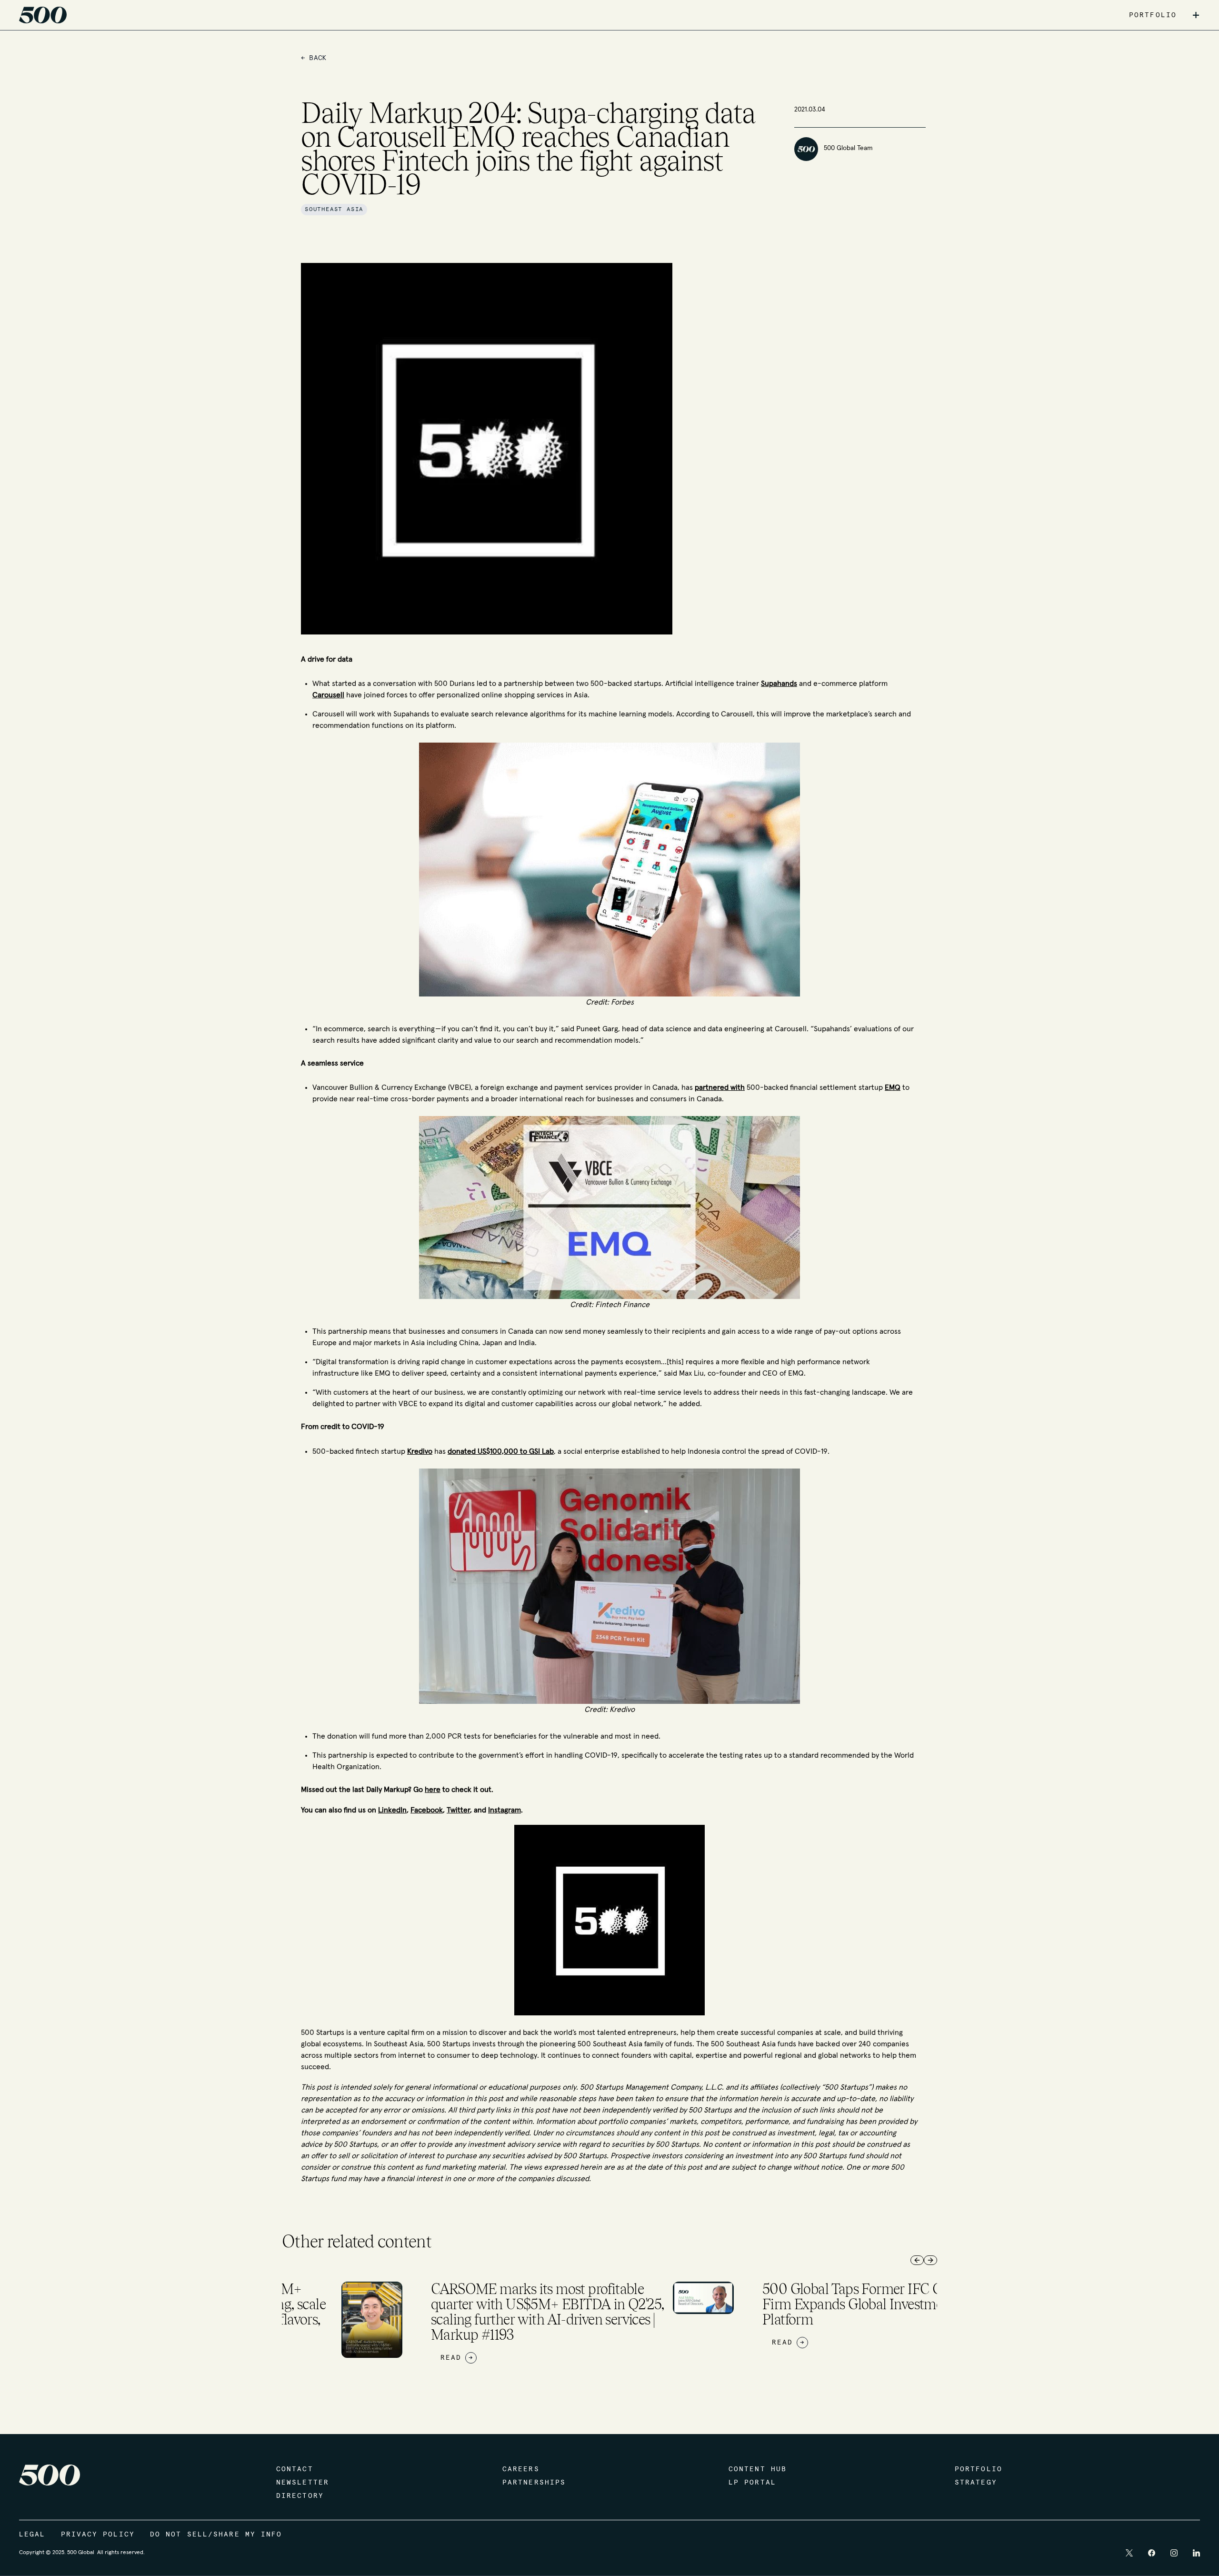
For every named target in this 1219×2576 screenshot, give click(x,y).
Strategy (976, 2483)
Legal (32, 2535)
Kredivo (420, 1451)
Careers (521, 2469)
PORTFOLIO (1153, 15)
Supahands (779, 684)
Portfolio (979, 2469)
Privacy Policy (98, 2535)
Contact (295, 2469)
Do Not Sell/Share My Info (216, 2535)
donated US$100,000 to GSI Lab (501, 1451)
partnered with (720, 1087)
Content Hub (758, 2469)
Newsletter (303, 2483)
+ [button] (1196, 15)
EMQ (893, 1087)
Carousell (328, 695)
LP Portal (752, 2483)
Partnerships (534, 2483)
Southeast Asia (334, 210)
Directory (300, 2496)
